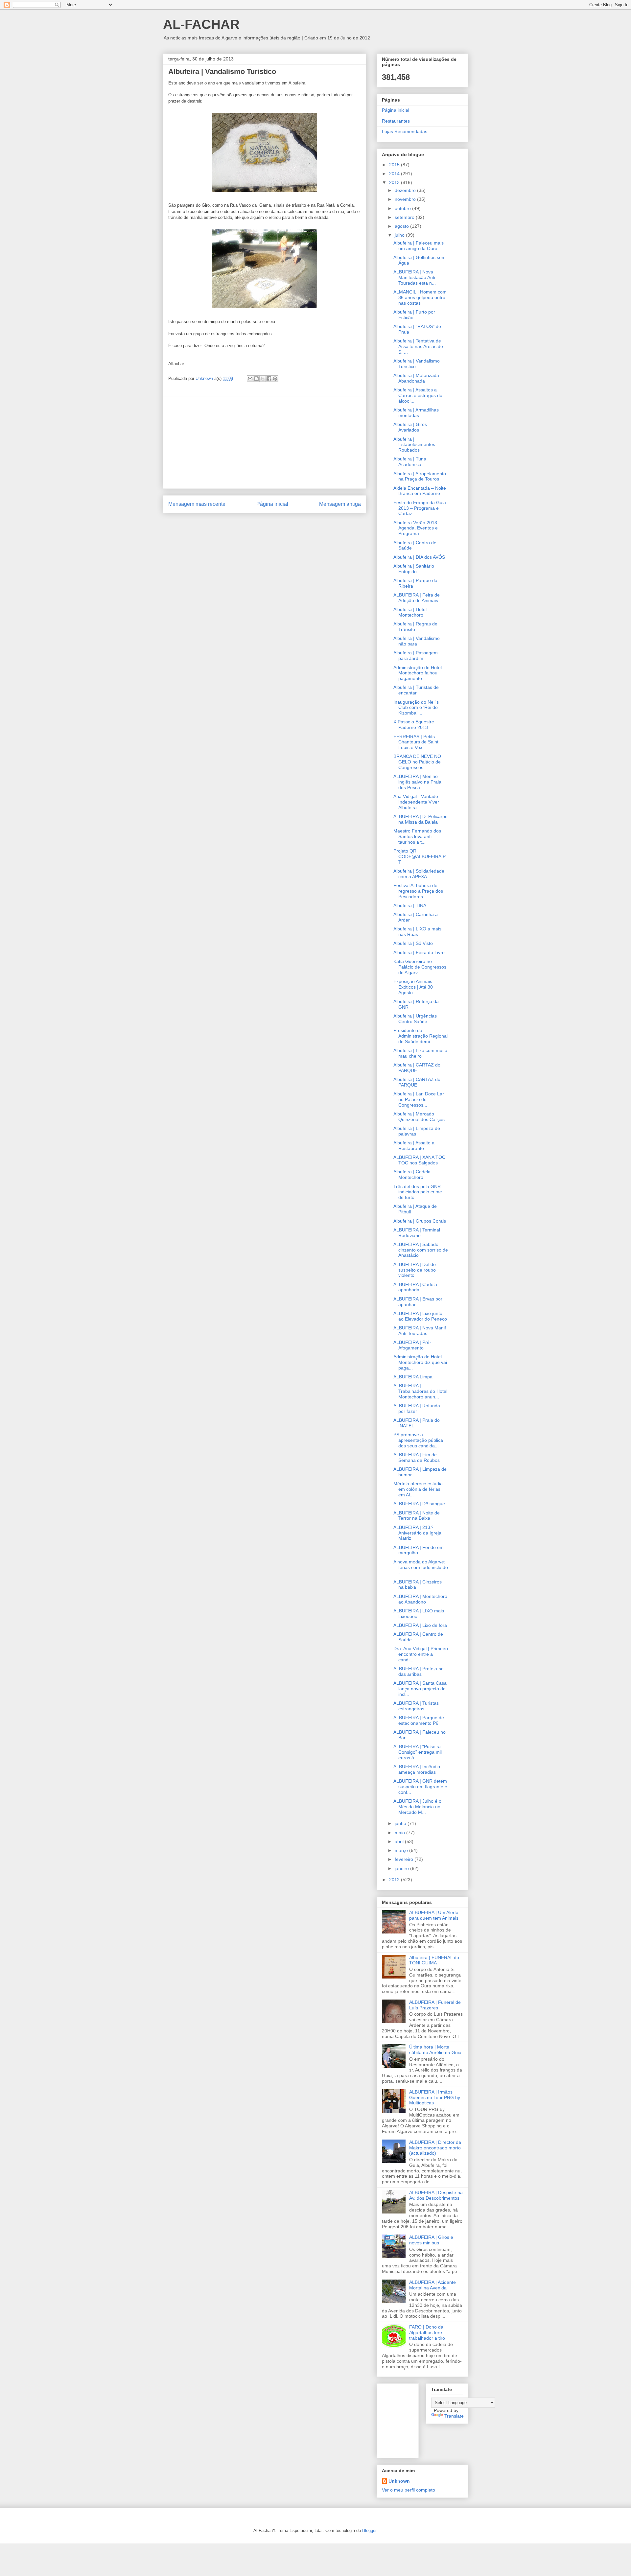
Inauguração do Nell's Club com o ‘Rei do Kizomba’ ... (416, 708)
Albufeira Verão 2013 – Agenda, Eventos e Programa (417, 528)
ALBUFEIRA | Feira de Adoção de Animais (417, 598)
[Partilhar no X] (263, 379)
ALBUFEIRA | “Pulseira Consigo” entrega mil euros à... (418, 1752)
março (402, 1850)
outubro (403, 208)
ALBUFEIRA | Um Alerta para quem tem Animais (434, 1915)
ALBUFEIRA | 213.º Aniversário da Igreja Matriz (417, 1533)
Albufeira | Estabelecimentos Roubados (414, 445)
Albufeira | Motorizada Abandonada (416, 378)
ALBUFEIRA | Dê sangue (419, 1504)
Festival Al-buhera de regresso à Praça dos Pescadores (418, 891)
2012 (395, 1880)
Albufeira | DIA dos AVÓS (419, 557)
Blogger (369, 2530)
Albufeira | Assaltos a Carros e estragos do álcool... (418, 395)
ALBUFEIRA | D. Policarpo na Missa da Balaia (421, 819)
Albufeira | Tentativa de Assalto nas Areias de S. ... (418, 346)
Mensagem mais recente (197, 504)
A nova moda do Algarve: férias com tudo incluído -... (421, 1567)
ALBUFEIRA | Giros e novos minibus (431, 2240)
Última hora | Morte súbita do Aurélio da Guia (435, 2050)
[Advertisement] (265, 442)
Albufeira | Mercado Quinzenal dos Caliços (419, 1117)
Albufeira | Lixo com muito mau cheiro (420, 1053)
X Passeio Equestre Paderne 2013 (414, 725)
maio (400, 1833)
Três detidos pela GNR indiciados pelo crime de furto (418, 1192)
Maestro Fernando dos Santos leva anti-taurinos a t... (417, 836)
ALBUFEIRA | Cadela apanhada (415, 1287)
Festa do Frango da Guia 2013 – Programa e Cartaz (420, 508)
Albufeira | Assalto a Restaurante (414, 1146)
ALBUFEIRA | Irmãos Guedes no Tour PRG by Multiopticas (435, 2097)
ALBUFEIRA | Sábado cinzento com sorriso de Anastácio (421, 1250)
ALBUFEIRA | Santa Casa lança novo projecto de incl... (420, 1689)
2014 (395, 174)
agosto (402, 226)
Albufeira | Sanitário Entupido (414, 569)
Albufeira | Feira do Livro (419, 952)
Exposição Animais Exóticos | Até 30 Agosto (413, 987)
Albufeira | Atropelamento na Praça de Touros (420, 476)
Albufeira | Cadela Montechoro (412, 1174)
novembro (406, 199)
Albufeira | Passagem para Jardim (416, 656)
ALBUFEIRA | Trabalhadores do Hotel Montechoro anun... (420, 1391)
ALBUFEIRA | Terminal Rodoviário (417, 1233)
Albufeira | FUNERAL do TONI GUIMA (434, 1960)
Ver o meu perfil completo (409, 2490)
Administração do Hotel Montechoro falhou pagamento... (418, 673)
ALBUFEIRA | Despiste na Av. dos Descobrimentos (436, 2195)
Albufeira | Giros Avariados (410, 427)
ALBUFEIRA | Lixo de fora (420, 1625)
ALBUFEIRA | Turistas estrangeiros (416, 1706)
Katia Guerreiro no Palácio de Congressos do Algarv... (420, 967)
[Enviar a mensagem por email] (250, 379)
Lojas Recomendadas (405, 131)
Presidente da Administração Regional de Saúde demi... (421, 1036)
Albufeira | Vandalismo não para (417, 641)
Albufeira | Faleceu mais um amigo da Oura (419, 246)
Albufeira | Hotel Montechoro (410, 612)
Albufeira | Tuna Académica (410, 462)
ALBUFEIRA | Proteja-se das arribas (419, 1671)
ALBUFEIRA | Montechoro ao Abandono (420, 1599)
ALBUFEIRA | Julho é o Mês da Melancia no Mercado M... (417, 1807)
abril (400, 1841)
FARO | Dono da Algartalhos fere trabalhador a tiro (427, 2332)
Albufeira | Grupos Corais (420, 1221)
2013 (395, 182)
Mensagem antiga (340, 504)
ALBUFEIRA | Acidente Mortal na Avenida (432, 2285)
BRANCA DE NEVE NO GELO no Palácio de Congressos (417, 762)
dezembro (406, 190)
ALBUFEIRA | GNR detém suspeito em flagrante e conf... (420, 1787)
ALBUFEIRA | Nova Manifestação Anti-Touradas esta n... (415, 277)
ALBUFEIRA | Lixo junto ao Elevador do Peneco (420, 1316)
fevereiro (405, 1859)
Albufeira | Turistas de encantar (416, 690)
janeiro (402, 1868)
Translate (454, 2416)
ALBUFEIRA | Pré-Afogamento (412, 1345)
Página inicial (272, 504)
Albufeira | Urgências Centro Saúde (415, 1019)
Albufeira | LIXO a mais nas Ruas (417, 932)
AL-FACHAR (201, 24)
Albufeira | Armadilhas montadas (416, 413)
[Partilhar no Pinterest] (275, 379)
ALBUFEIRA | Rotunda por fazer (417, 1408)
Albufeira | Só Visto (413, 943)
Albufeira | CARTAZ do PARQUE (417, 1068)
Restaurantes (396, 121)
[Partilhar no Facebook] (269, 379)
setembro (405, 217)
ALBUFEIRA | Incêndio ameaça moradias (417, 1769)
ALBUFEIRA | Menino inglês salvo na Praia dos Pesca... (417, 782)
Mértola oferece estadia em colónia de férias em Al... (418, 1489)
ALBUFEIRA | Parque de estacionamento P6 (419, 1720)
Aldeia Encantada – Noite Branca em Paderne (420, 491)
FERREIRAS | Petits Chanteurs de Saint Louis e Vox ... (416, 742)
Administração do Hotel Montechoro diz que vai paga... (420, 1362)
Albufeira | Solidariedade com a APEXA (419, 874)
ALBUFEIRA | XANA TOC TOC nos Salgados (419, 1160)
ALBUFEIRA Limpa (413, 1377)
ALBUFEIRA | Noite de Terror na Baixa (417, 1516)
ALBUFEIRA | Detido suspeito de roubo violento (415, 1270)
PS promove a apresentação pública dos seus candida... (418, 1440)
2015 (395, 165)
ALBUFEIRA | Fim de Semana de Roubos (417, 1457)
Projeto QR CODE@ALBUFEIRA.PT (420, 856)
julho (400, 235)
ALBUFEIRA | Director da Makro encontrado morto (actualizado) (435, 2148)
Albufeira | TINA (410, 905)
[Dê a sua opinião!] (256, 379)
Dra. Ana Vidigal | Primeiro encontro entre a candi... (421, 1654)
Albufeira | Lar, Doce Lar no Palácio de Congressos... (419, 1099)
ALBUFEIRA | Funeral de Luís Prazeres (435, 2005)
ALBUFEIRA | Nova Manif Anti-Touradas (420, 1331)
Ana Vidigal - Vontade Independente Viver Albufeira (416, 802)
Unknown (399, 2481)
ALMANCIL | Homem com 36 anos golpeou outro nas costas (420, 297)
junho (401, 1823)
